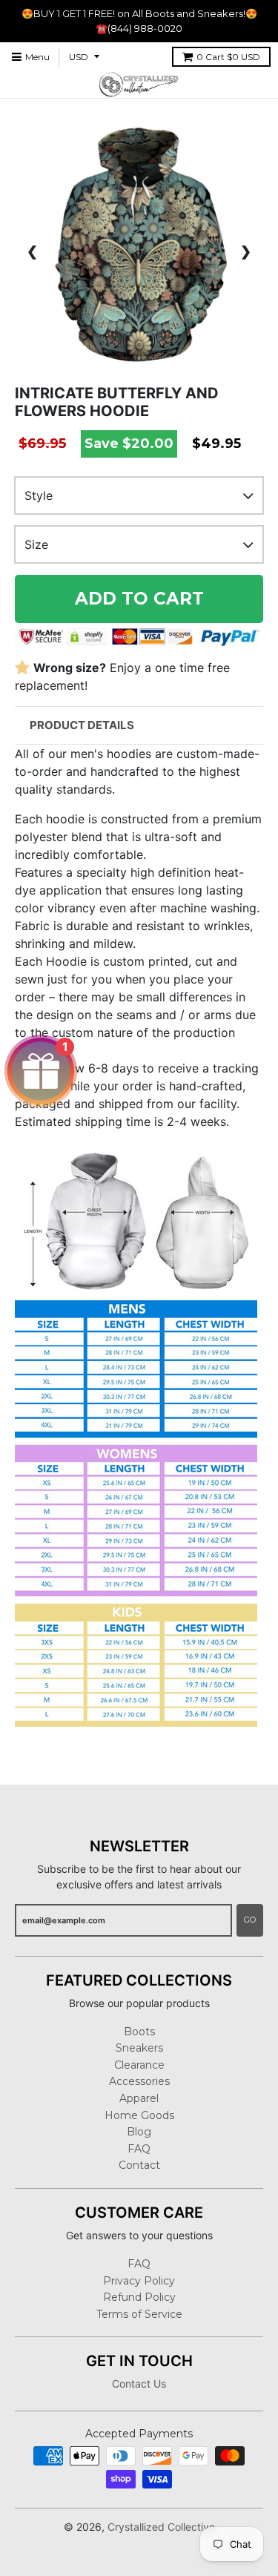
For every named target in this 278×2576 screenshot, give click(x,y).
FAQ (139, 2149)
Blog (139, 2132)
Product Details (82, 725)
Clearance (139, 2065)
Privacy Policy (139, 2281)
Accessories (139, 2081)
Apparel (139, 2098)
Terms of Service (139, 2314)
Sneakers (139, 2048)
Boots (139, 2032)
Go (250, 1920)
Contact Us (139, 2384)
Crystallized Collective (161, 2527)
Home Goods (139, 2115)
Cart (228, 57)
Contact (139, 2165)
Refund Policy (139, 2297)
